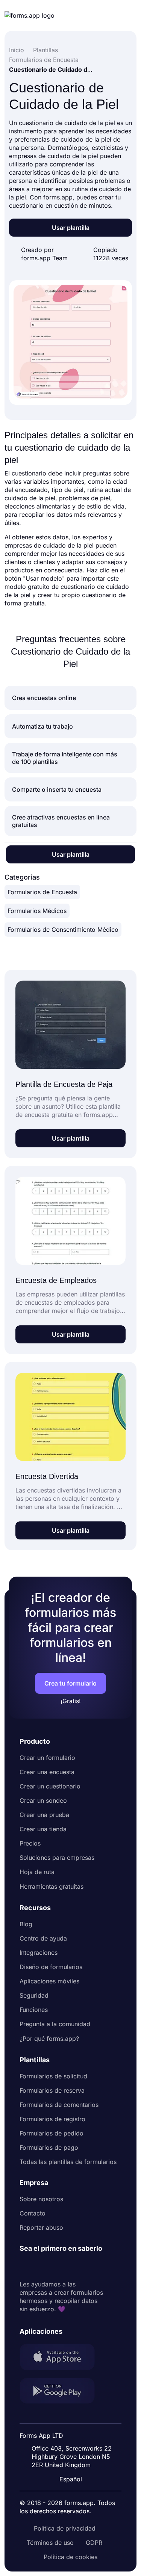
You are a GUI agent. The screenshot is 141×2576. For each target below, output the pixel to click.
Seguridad (34, 1995)
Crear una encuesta (47, 1772)
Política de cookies (70, 2557)
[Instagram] (42, 2267)
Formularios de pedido (52, 2133)
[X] (59, 2267)
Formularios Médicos (37, 911)
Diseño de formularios (51, 1967)
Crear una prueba (44, 1815)
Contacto (33, 2213)
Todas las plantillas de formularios (68, 2162)
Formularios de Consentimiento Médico (63, 930)
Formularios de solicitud (53, 2076)
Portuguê (74, 2430)
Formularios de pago (49, 2147)
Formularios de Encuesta (42, 892)
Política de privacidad (65, 2528)
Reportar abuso (41, 2227)
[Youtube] (75, 2267)
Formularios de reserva (52, 2090)
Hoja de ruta (37, 1872)
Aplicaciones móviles (49, 1981)
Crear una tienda (43, 1829)
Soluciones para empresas (57, 1858)
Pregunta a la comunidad (55, 2024)
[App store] (62, 2358)
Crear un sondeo (43, 1800)
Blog (26, 1924)
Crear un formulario (47, 1758)
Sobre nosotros (41, 2199)
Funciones (34, 2010)
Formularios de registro (52, 2119)
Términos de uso (50, 2543)
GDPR (94, 2543)
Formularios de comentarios (59, 2105)
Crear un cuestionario (50, 1786)
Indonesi (73, 2416)
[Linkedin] (26, 2267)
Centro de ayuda (43, 1938)
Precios (30, 1843)
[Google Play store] (62, 2392)
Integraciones (39, 1953)
